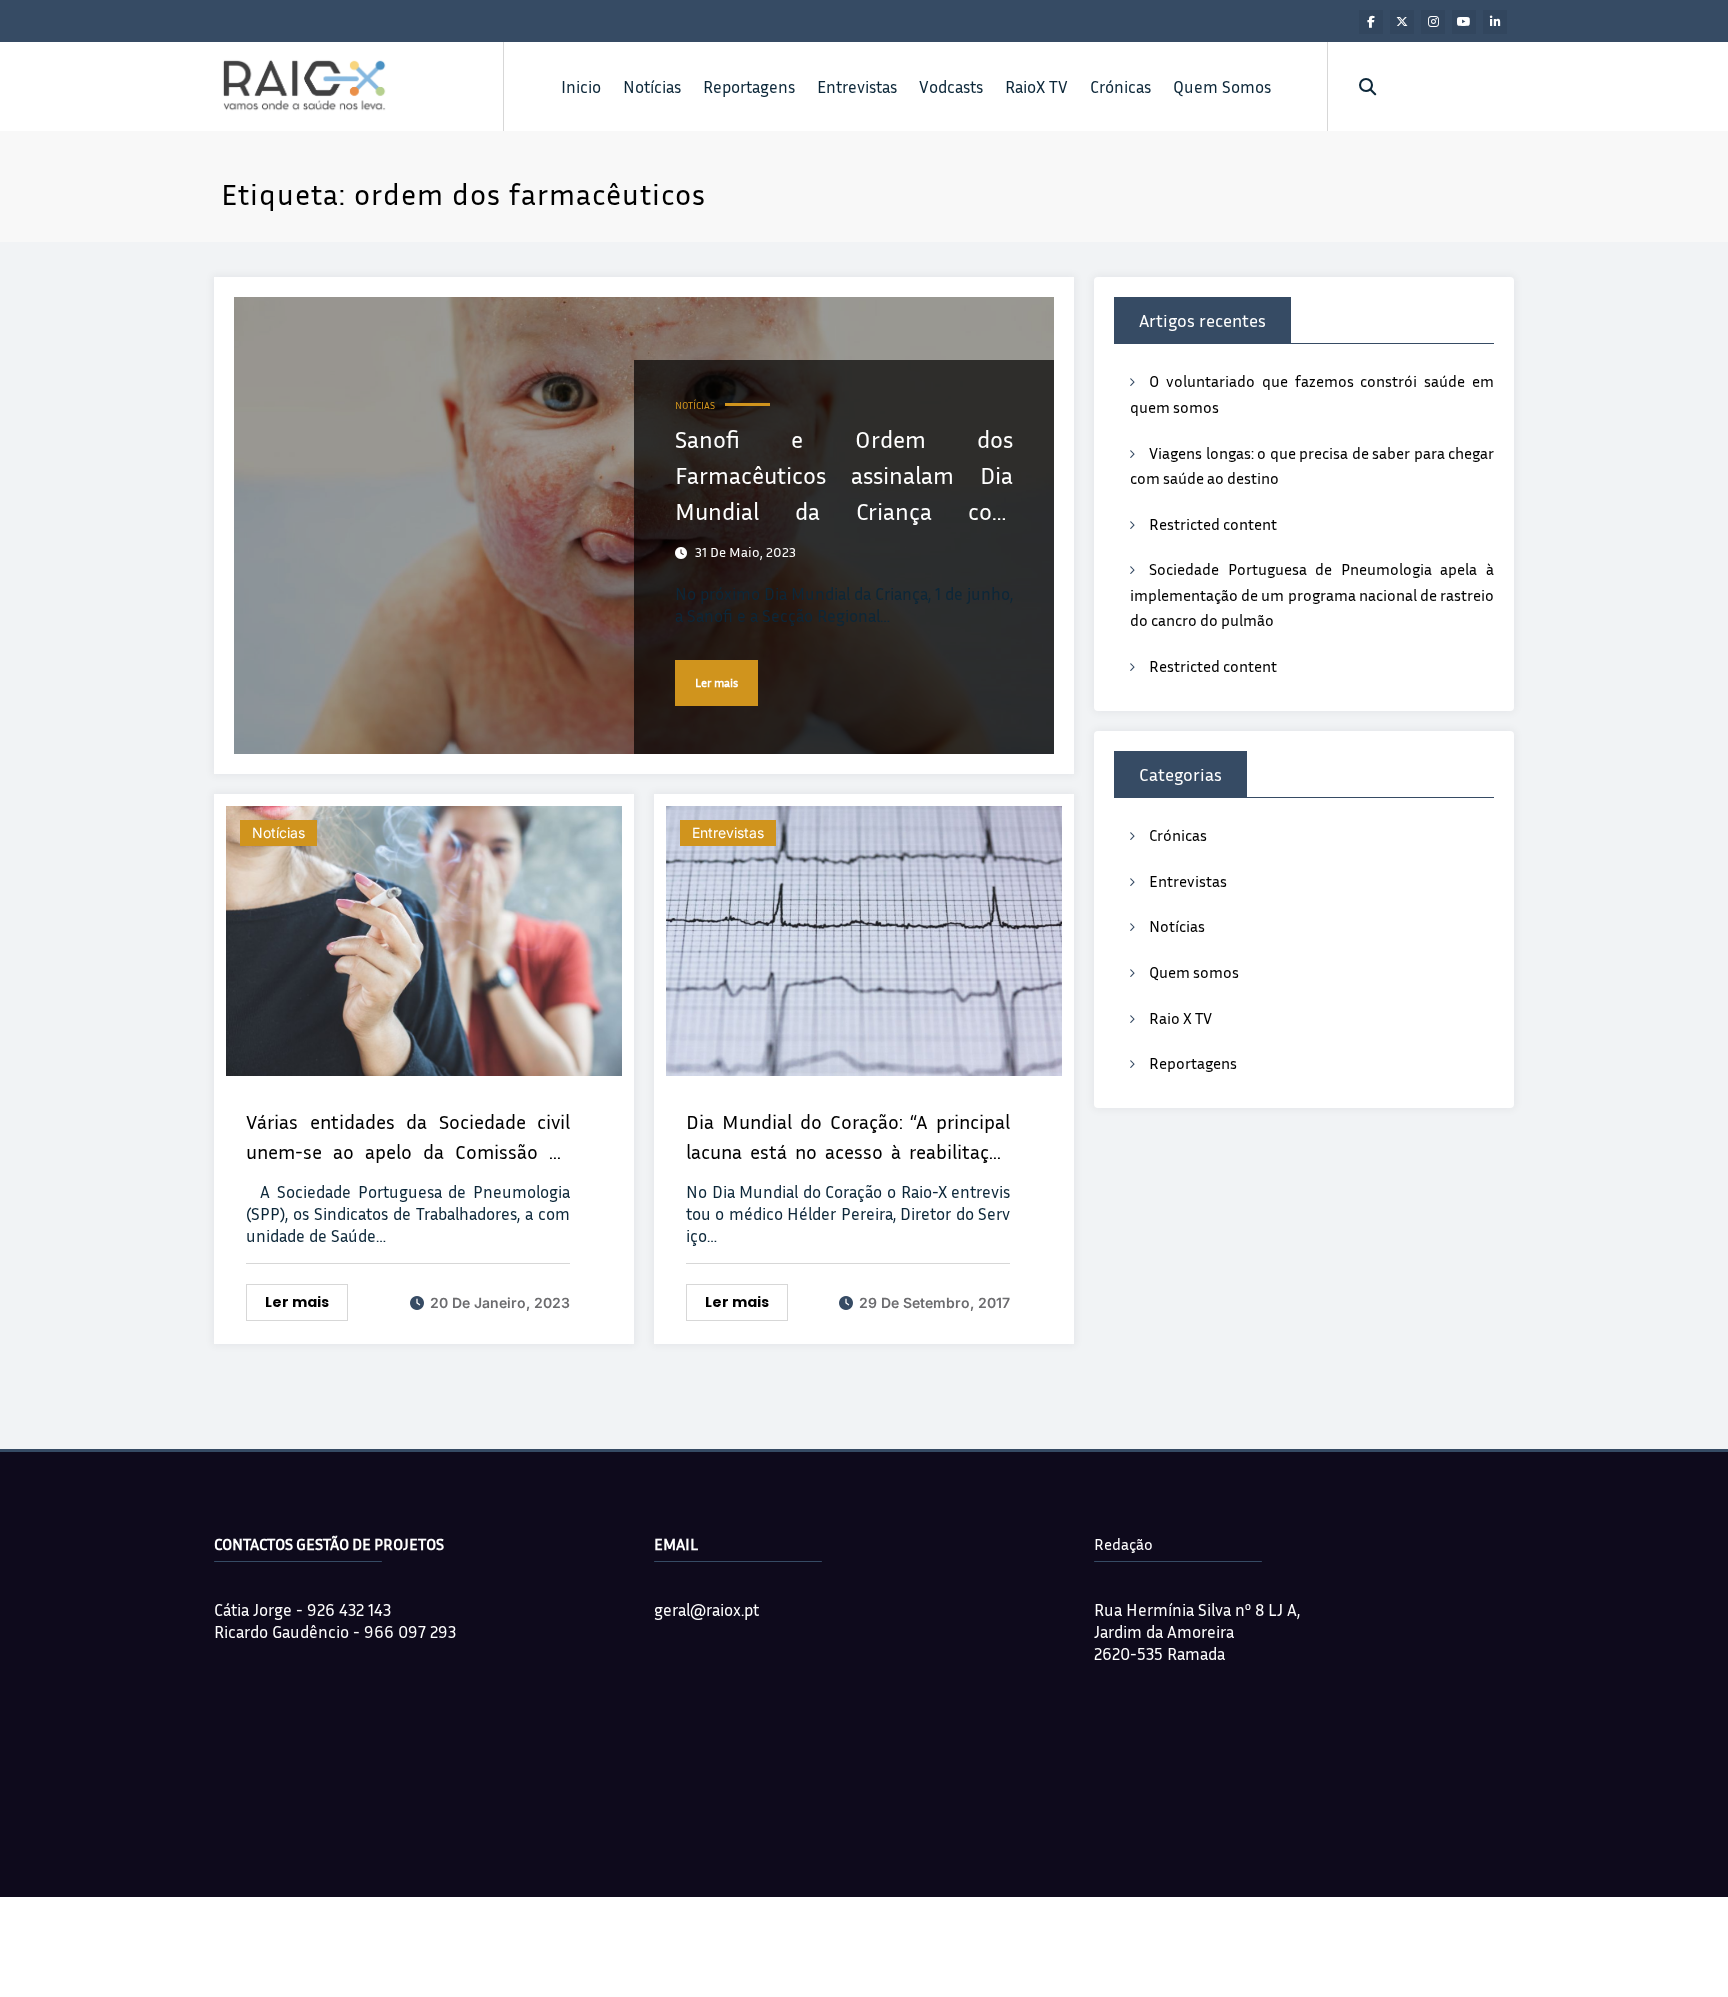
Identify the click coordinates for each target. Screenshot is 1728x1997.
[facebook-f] (1371, 22)
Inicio (581, 86)
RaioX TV (1036, 86)
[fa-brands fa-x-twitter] (1402, 22)
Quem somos (1194, 972)
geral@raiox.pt (706, 1609)
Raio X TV (1180, 1018)
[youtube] (1464, 22)
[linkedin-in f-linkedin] (1495, 22)
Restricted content (1213, 524)
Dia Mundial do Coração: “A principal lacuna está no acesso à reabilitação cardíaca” (848, 1137)
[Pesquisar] (1367, 86)
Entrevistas (857, 86)
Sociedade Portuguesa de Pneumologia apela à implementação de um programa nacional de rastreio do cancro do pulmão (1312, 594)
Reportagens (749, 86)
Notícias (652, 86)
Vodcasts (951, 86)
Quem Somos (1222, 86)
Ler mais (716, 682)
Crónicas (1120, 86)
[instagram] (1433, 22)
